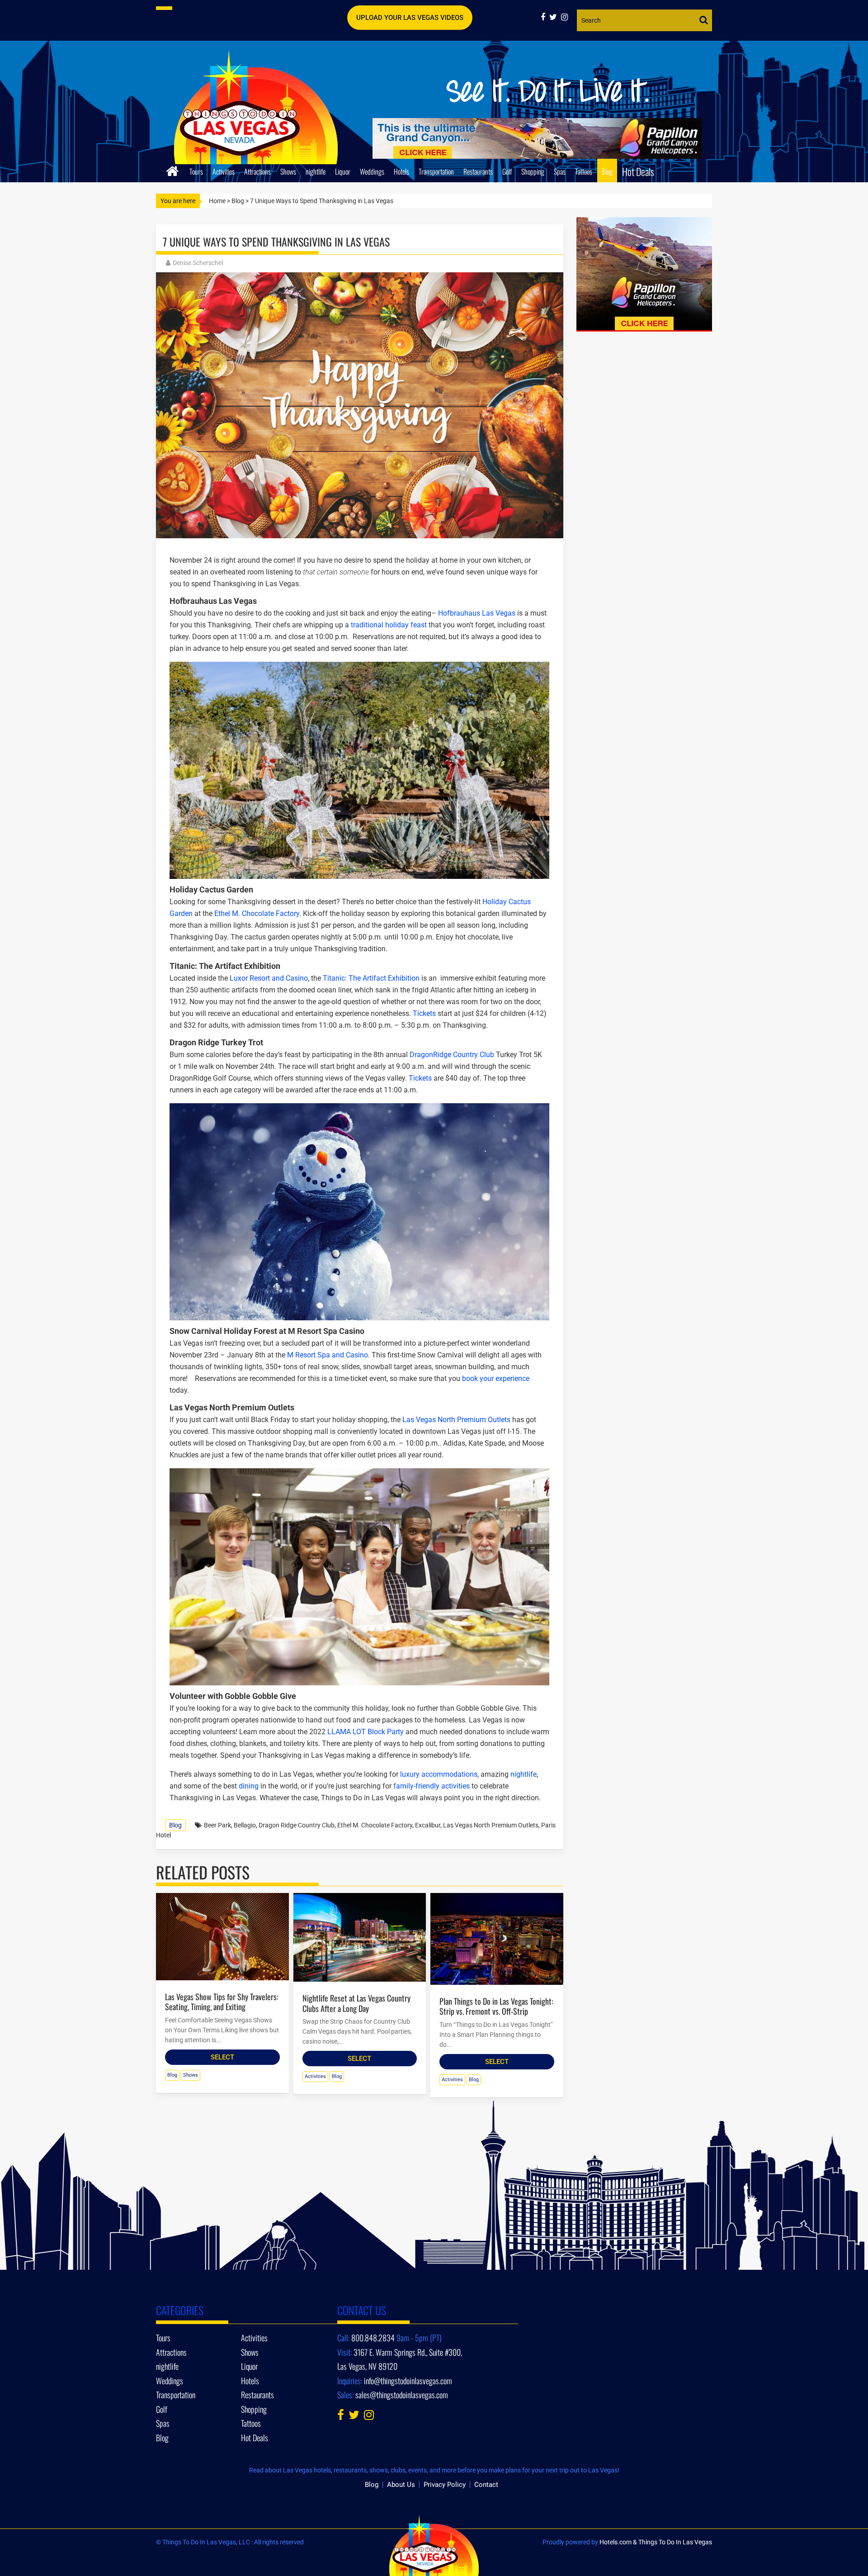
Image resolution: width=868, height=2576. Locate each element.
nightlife (316, 171)
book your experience (496, 1378)
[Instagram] (566, 17)
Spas (560, 171)
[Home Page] (172, 170)
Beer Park (217, 1825)
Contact (486, 2485)
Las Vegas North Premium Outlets (455, 1420)
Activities (224, 171)
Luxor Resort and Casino (269, 978)
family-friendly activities (432, 1786)
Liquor (343, 171)
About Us (401, 2485)
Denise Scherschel (198, 263)
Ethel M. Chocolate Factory (256, 913)
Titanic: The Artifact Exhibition (371, 978)
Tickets (424, 1013)
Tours (196, 171)
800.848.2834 (373, 2338)
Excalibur (428, 1825)
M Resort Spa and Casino (327, 1355)
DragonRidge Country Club (451, 1055)
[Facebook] (545, 17)
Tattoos (584, 171)
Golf (507, 171)
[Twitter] (555, 17)
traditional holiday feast (389, 625)
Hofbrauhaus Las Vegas (477, 613)
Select (222, 2057)
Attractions (257, 171)
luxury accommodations (439, 1774)
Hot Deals (638, 171)
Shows (288, 171)
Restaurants (478, 171)
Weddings (372, 171)
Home (217, 201)
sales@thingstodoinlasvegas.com (402, 2395)
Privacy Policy (445, 2485)
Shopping (533, 171)
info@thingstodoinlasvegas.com (408, 2381)
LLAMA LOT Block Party (366, 1732)
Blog (607, 171)
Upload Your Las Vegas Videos (410, 18)
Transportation (436, 171)
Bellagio (245, 1825)
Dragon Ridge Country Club (297, 1825)
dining (249, 1786)
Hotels (401, 171)
